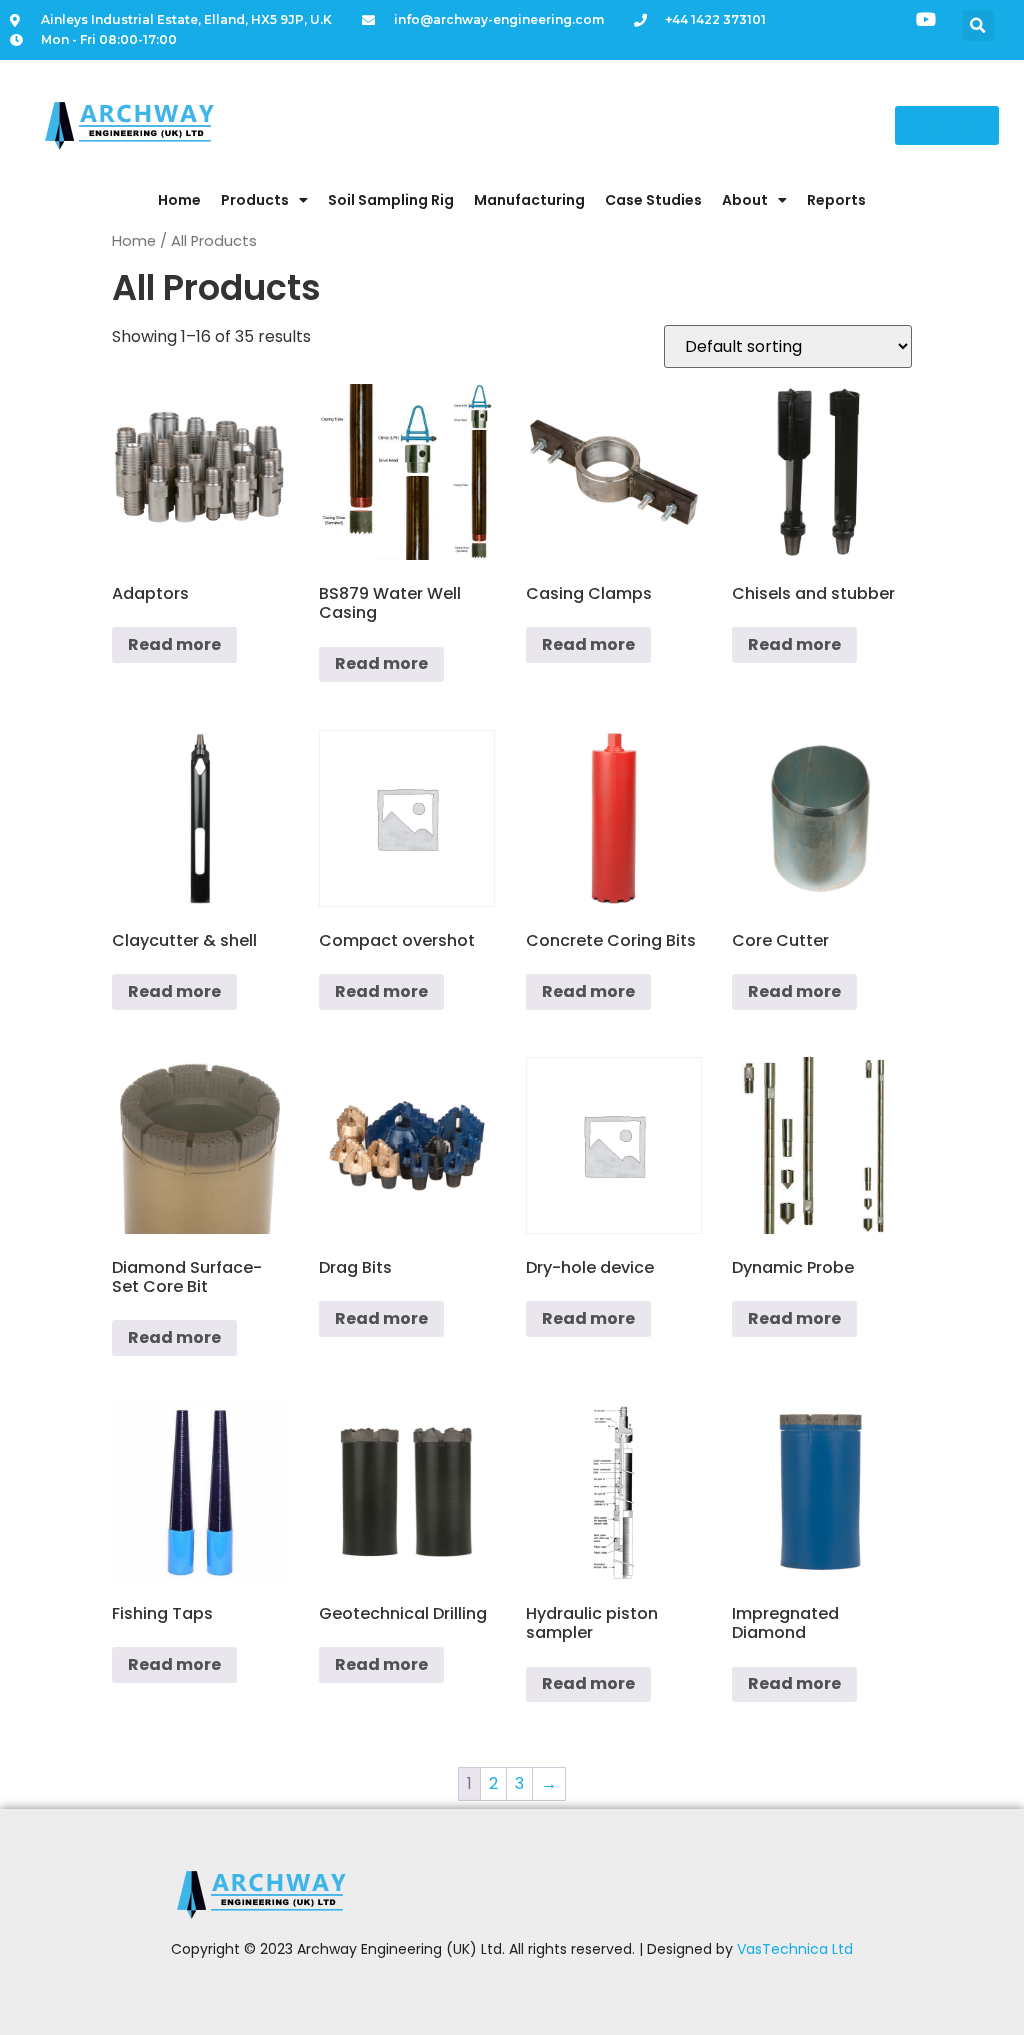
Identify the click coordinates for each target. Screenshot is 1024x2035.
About (745, 200)
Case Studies (653, 200)
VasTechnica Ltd (795, 1949)
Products (255, 200)
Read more (174, 644)
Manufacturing (529, 200)
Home (179, 200)
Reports (836, 200)
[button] (978, 25)
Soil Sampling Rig (391, 200)
